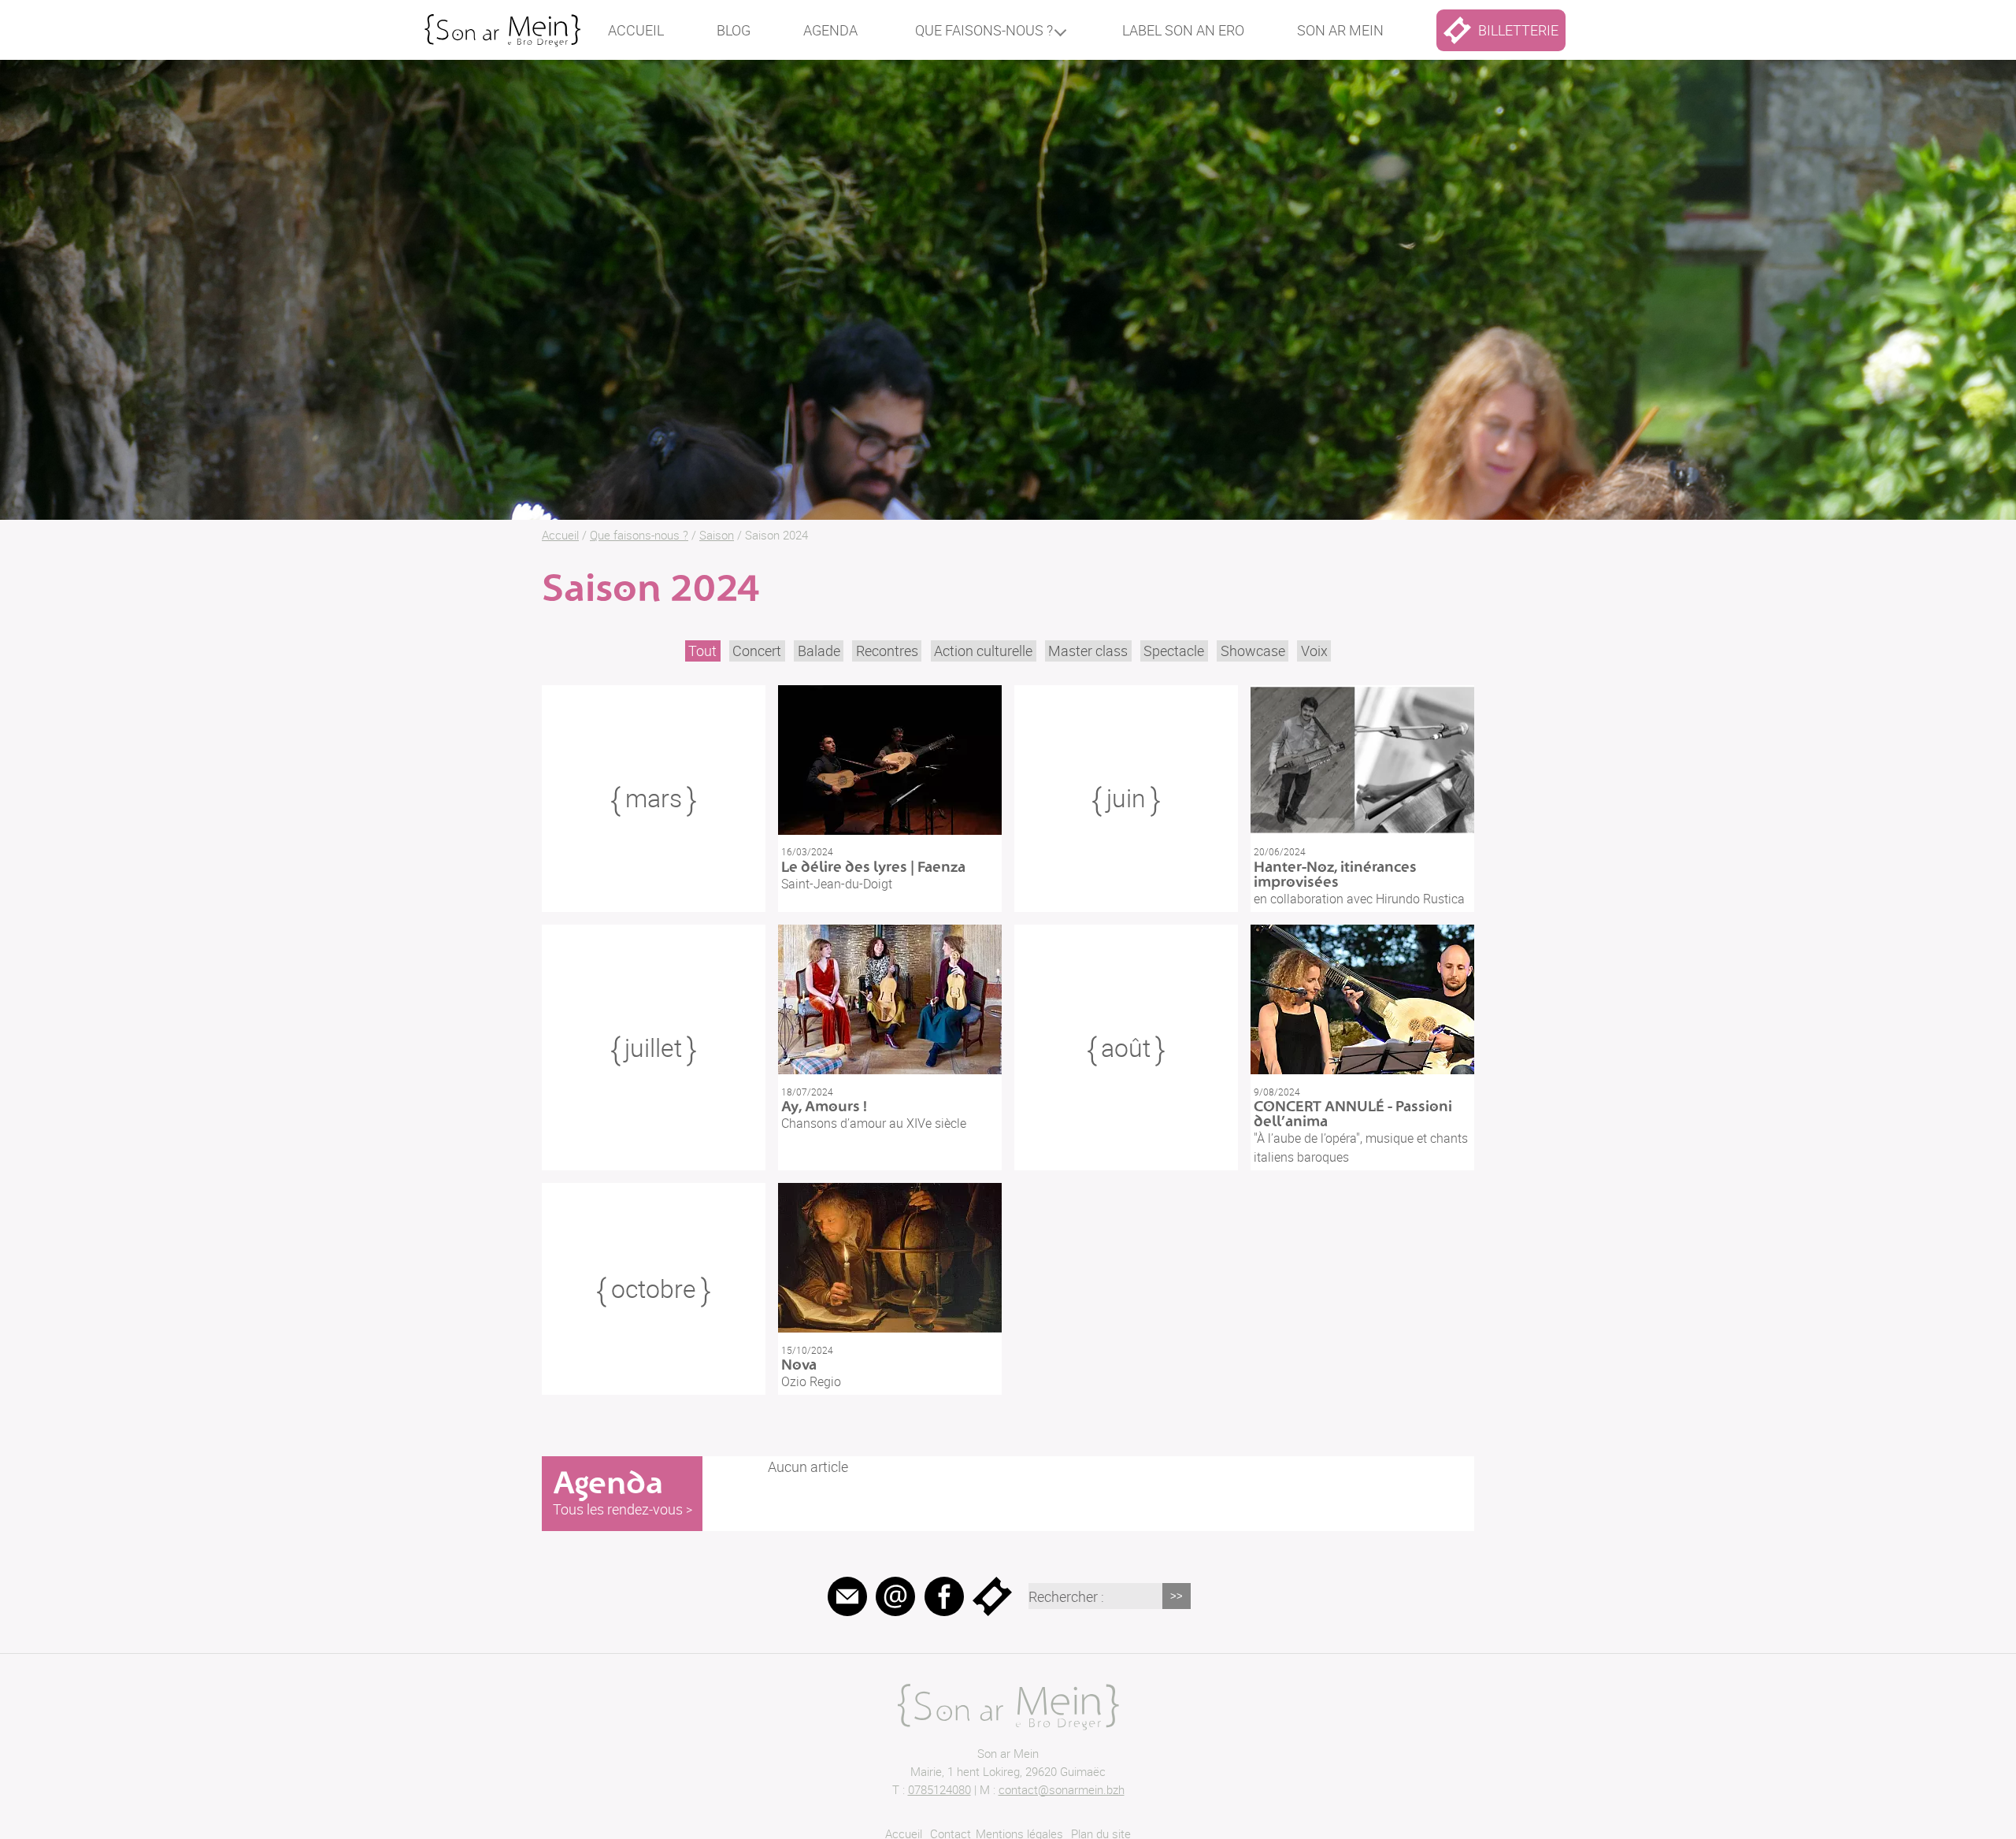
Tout (702, 651)
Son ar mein (1340, 30)
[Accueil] (502, 23)
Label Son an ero (1183, 30)
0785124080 (939, 1789)
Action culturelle (983, 651)
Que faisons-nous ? (984, 30)
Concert (757, 651)
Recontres (887, 651)
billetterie (1518, 30)
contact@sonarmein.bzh (1062, 1789)
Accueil (636, 30)
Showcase (1253, 651)
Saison (717, 535)
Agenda (830, 30)
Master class (1088, 651)
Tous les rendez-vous (618, 1509)
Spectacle (1174, 651)
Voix (1314, 651)
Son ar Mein (1008, 1753)
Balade (819, 651)
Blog (734, 30)
